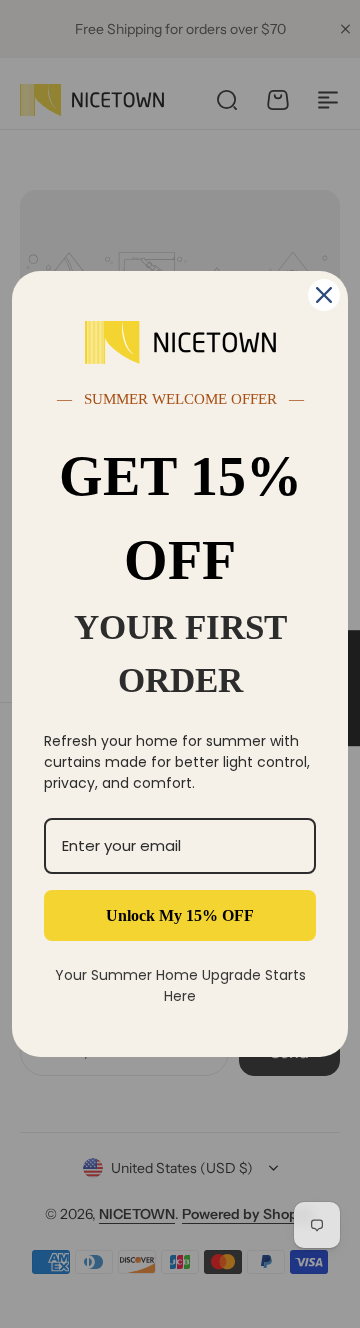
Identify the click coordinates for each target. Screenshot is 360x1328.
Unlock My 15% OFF (180, 915)
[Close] (324, 295)
